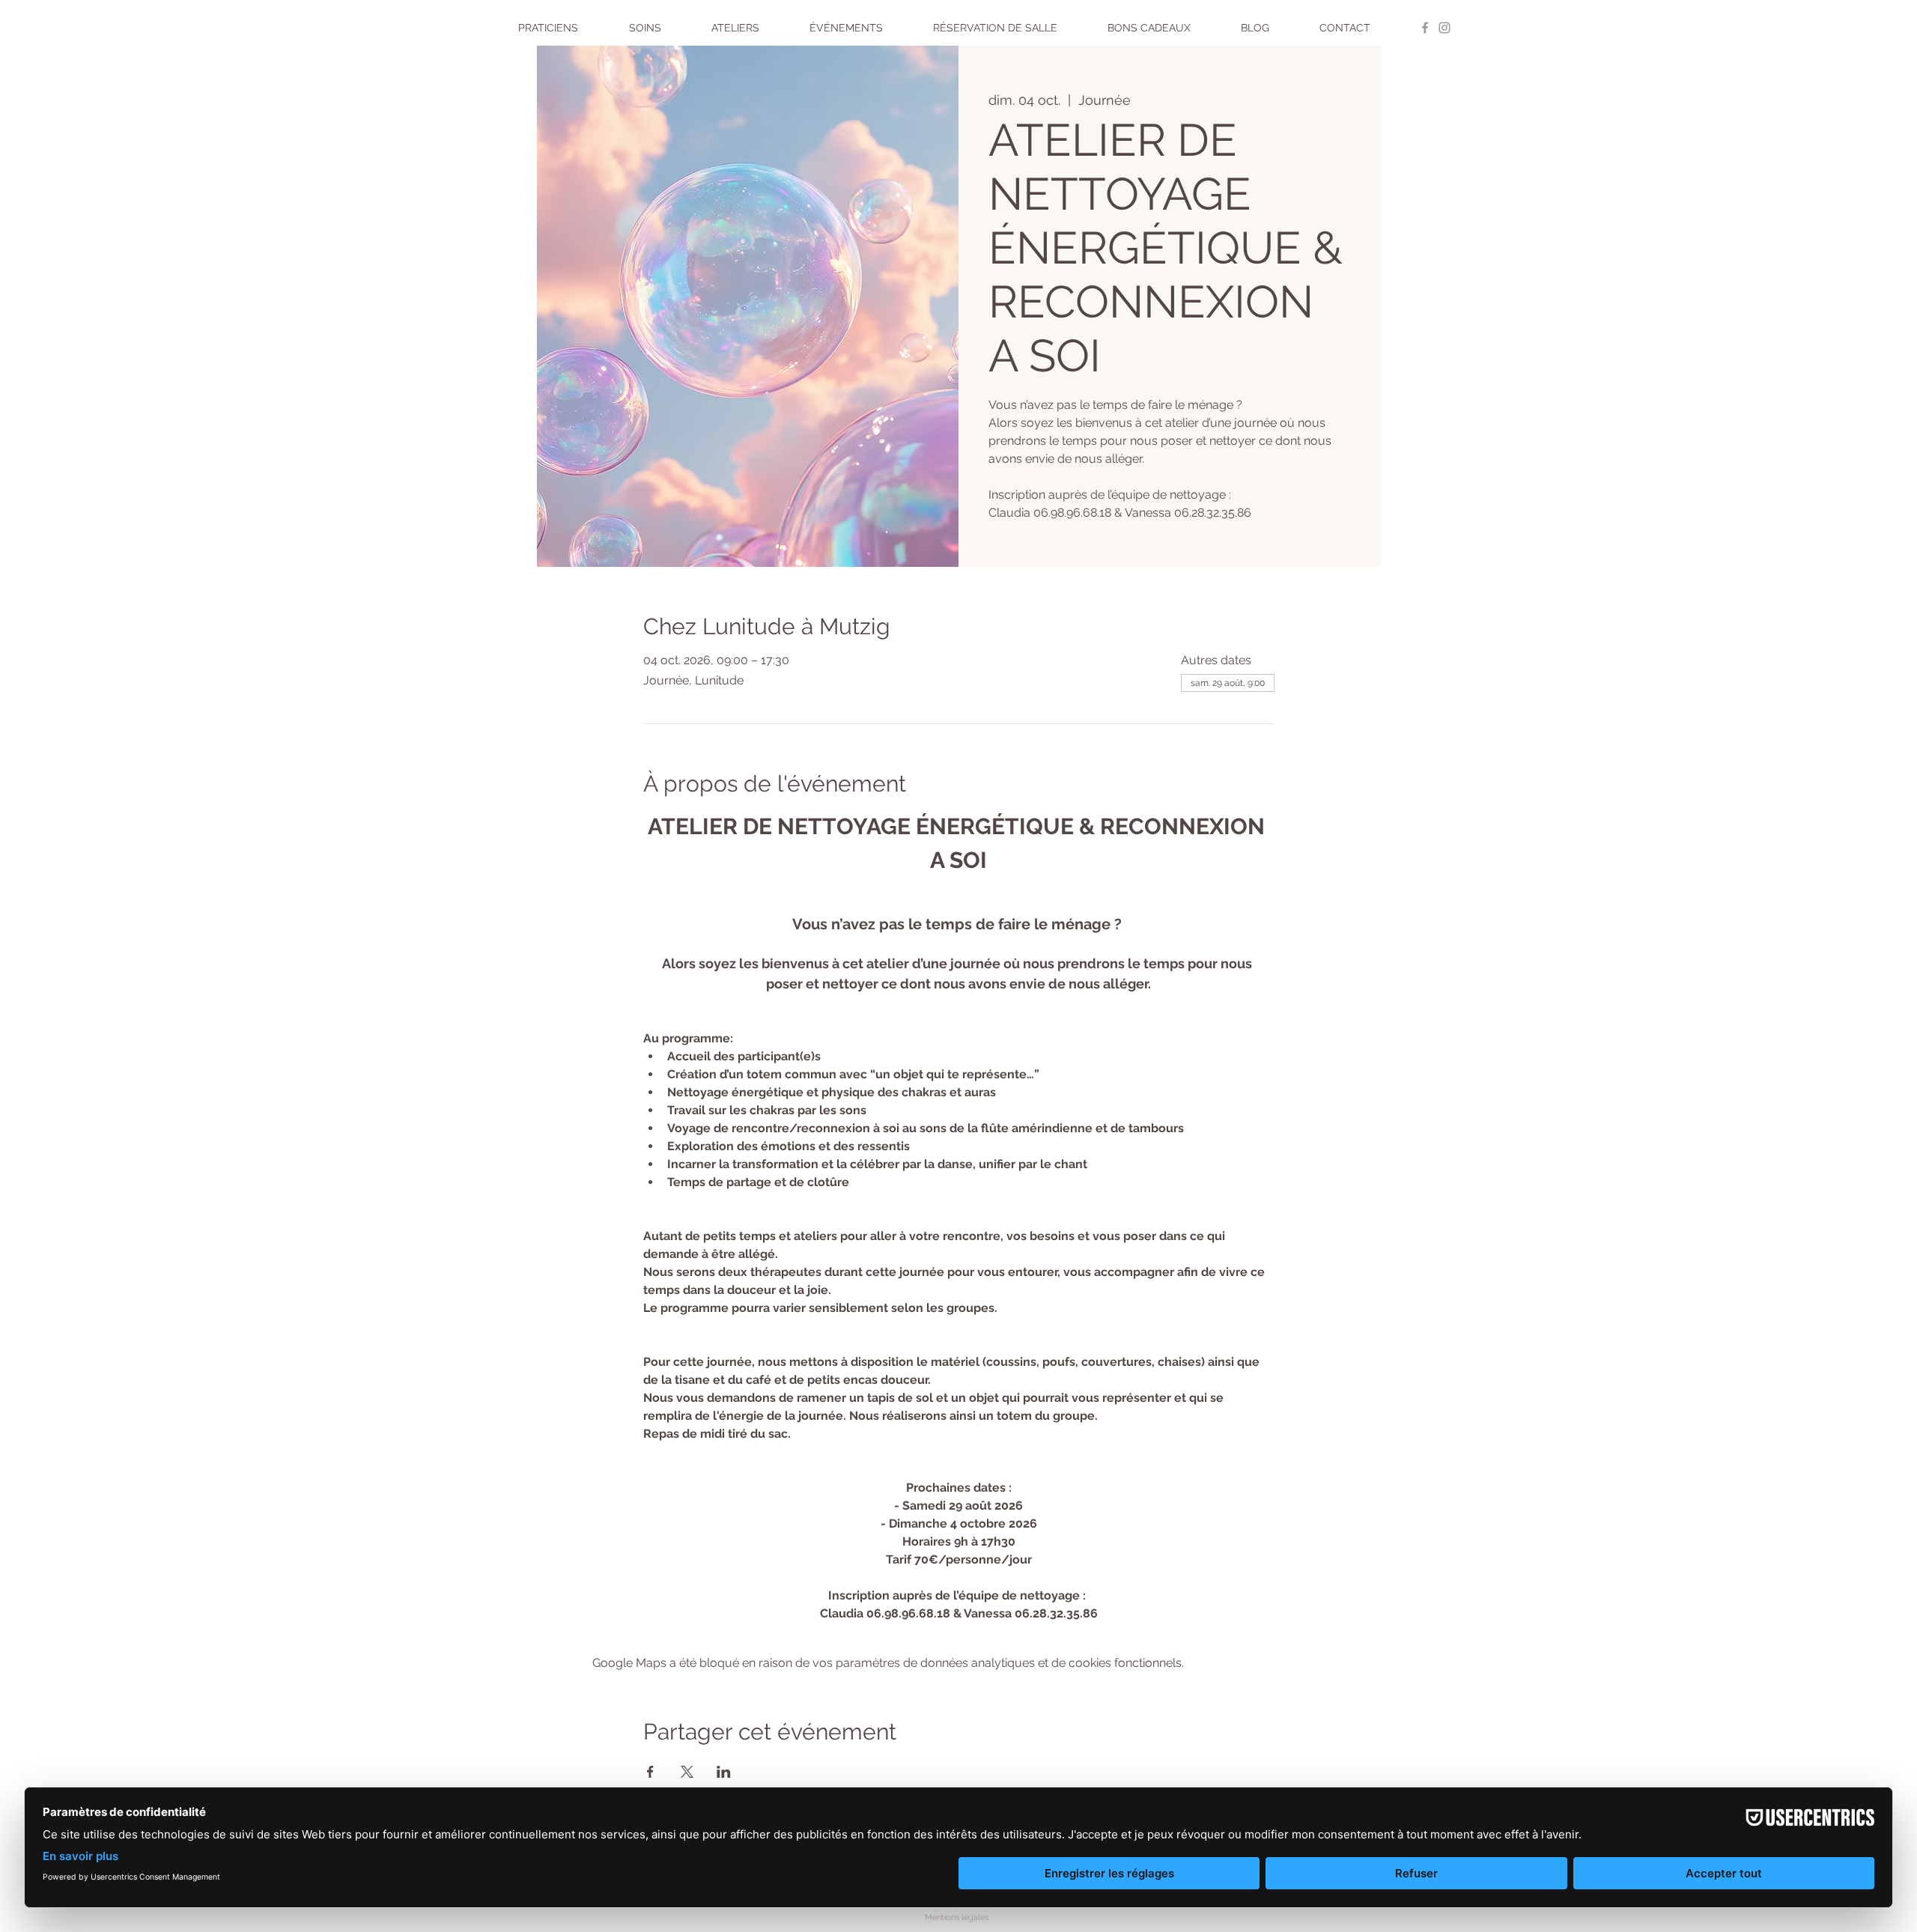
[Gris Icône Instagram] (1444, 28)
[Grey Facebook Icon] (1425, 28)
